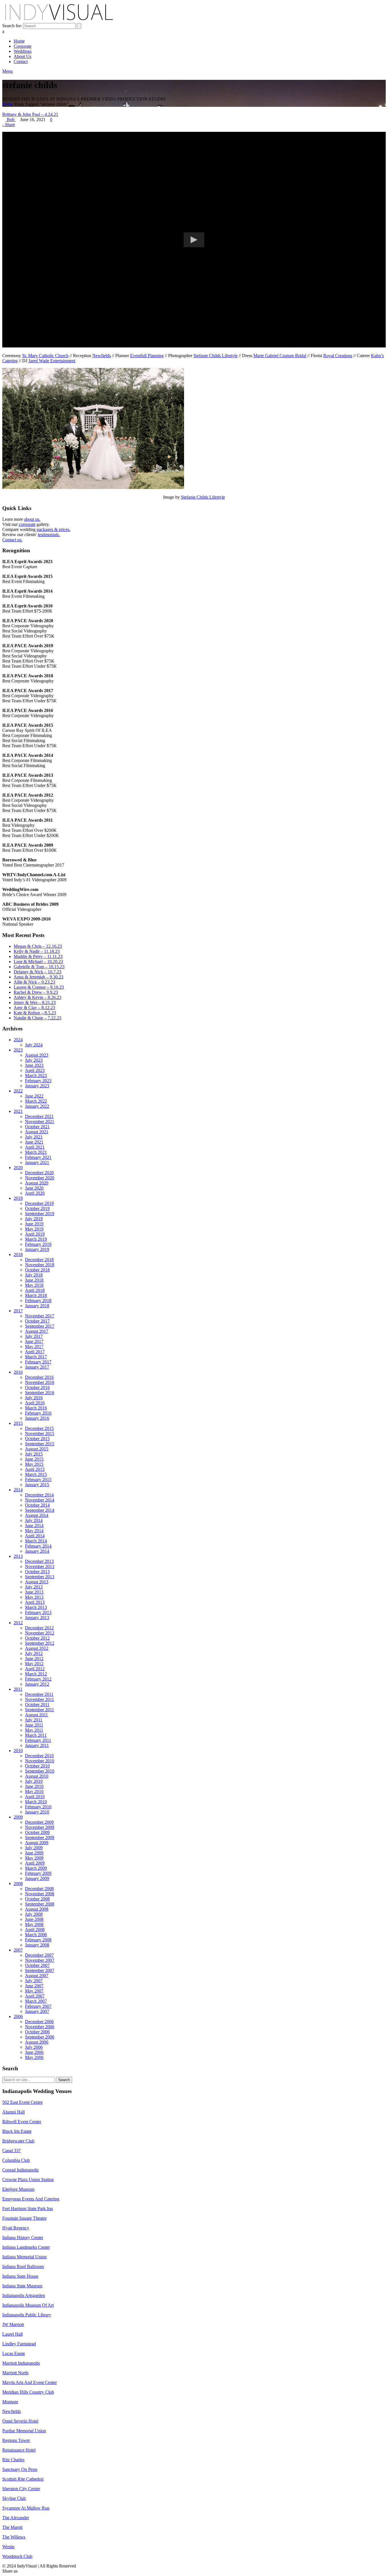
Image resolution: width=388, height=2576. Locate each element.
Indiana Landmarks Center (26, 2247)
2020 (18, 1168)
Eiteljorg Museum (18, 2189)
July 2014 (34, 1520)
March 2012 (36, 1674)
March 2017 (36, 1357)
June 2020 (34, 1188)
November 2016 (40, 1382)
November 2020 (40, 1178)
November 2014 (40, 1500)
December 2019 (39, 1203)
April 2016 (35, 1403)
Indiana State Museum (22, 2286)
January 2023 (37, 1086)
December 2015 (39, 1428)
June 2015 (34, 1459)
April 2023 (35, 1070)
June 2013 (34, 1592)
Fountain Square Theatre (24, 2218)
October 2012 (37, 1638)
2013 (18, 1556)
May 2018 (34, 1285)
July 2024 (34, 1045)
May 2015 (34, 1464)
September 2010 (40, 1771)
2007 (18, 1950)
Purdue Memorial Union (24, 2431)
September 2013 (40, 1577)
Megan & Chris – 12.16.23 (38, 946)
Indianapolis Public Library (27, 2315)
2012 (18, 1623)
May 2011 (34, 1730)
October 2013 (37, 1572)
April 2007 (35, 1996)
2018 (18, 1254)
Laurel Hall (12, 2334)
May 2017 (34, 1347)
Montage (10, 2402)
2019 (18, 1198)
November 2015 (40, 1433)
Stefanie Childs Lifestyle (215, 356)
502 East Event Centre (22, 2102)
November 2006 (40, 2027)
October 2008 (37, 1899)
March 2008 (36, 1935)
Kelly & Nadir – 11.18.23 (37, 951)
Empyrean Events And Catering (31, 2199)
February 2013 (38, 1612)
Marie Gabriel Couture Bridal (280, 356)
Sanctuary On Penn (20, 2469)
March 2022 (36, 1101)
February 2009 (38, 1873)
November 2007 (40, 1960)
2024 (18, 1040)
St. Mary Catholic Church (45, 356)
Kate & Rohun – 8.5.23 (35, 1013)
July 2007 (34, 1981)
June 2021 (34, 1142)
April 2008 (35, 1930)
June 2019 (34, 1224)
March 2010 (36, 1802)
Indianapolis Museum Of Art (28, 2305)
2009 (18, 1817)
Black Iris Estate (17, 2131)
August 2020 (37, 1183)
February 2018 (38, 1301)
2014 (18, 1490)
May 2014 (34, 1531)
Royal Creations (338, 356)
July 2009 (34, 1848)
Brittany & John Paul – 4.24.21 (30, 114)
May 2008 (34, 1924)
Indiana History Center (23, 2237)
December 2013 (39, 1561)
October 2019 (37, 1208)
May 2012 (34, 1664)
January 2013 (37, 1618)
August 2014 (37, 1515)
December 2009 (39, 1822)
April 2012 (35, 1669)
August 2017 (37, 1331)
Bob (11, 119)
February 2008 (38, 1940)
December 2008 (39, 1889)
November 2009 (40, 1827)
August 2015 (37, 1449)
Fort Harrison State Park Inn (28, 2209)
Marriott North (15, 2373)
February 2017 (38, 1362)
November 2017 (40, 1316)
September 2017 (40, 1326)
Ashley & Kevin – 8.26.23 (37, 997)
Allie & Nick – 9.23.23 (34, 982)
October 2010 (37, 1766)
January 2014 (37, 1551)
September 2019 (40, 1214)
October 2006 (37, 2032)
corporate (27, 524)
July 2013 (34, 1587)
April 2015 (35, 1469)
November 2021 (40, 1122)
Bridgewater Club (18, 2141)
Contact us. (12, 540)
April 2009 (35, 1863)
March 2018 (36, 1295)
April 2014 (35, 1536)
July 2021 (34, 1137)
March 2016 (36, 1408)
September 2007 (40, 1970)
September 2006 (40, 2037)
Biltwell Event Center (22, 2122)
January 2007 (37, 2011)
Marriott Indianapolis (21, 2363)
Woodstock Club (17, 2556)
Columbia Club (16, 2160)
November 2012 (40, 1633)
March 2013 (36, 1607)
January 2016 (37, 1418)
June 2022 (34, 1096)
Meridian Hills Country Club (28, 2392)
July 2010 (34, 1781)
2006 (18, 2016)
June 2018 (34, 1280)
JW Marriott (13, 2324)
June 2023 (34, 1065)
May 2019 (34, 1229)
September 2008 (40, 1904)
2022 (18, 1091)
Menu (8, 71)
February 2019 (38, 1244)
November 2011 (39, 1699)
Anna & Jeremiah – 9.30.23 (38, 977)
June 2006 (34, 2052)
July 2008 (34, 1914)
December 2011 (39, 1694)
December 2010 (39, 1756)
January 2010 (37, 1812)
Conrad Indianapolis (20, 2170)
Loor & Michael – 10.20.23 (38, 962)
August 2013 (37, 1582)
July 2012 (34, 1653)
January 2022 (37, 1106)
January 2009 (37, 1878)
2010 (18, 1751)
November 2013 (40, 1566)
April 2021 (35, 1147)
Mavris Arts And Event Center (30, 2382)
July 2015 (34, 1454)
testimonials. (49, 535)
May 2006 (34, 2057)
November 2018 (40, 1265)
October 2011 (37, 1705)
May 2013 (34, 1597)
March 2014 (36, 1541)
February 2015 (38, 1479)
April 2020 (35, 1193)
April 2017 (35, 1352)
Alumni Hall (13, 2112)
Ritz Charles (13, 2460)
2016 (18, 1372)
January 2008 (37, 1945)
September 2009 (40, 1837)
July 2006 (34, 2047)
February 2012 (38, 1679)
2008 (18, 1883)
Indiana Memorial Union (24, 2257)
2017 (18, 1311)
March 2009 (36, 1868)
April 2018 (35, 1290)
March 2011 (36, 1735)
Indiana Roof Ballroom (23, 2266)
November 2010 (40, 1761)
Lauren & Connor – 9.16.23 (39, 987)
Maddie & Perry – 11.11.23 (38, 956)
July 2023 (34, 1060)
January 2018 (37, 1306)
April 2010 (35, 1797)
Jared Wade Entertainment (52, 361)
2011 (18, 1689)
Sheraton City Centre (21, 2489)
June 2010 (34, 1786)
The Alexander (16, 2518)
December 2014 (39, 1495)
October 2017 (37, 1321)
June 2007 (34, 1986)
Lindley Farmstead (19, 2344)
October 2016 (37, 1387)
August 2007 (37, 1976)
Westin (8, 2547)
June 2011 (34, 1725)
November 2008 (40, 1894)
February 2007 (38, 2006)
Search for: (12, 26)
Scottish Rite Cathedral (23, 2479)
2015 (18, 1423)
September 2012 (40, 1643)
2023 (18, 1050)
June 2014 (34, 1526)
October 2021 (37, 1127)
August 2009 (37, 1843)
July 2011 (34, 1720)
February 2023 (38, 1081)
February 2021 (38, 1157)
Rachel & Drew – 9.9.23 (36, 992)
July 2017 (34, 1336)
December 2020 (39, 1173)
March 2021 (36, 1152)
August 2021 (37, 1132)
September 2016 (40, 1393)
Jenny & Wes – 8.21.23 (35, 1002)
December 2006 (39, 2022)
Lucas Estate (14, 2353)
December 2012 (39, 1628)
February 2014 (38, 1546)
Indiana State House (20, 2276)
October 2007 (37, 1965)
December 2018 (39, 1260)
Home (8, 104)
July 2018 (34, 1275)
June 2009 (34, 1853)
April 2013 (35, 1602)
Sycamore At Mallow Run (26, 2508)
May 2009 (34, 1858)
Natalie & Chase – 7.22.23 (37, 1018)
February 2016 (38, 1413)
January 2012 (37, 1684)
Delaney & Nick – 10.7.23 (37, 972)
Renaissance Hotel (19, 2450)
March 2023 (36, 1075)
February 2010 (38, 1807)
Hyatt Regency (16, 2228)
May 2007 (34, 1991)
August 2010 (37, 1776)
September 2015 (40, 1444)
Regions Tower (16, 2440)
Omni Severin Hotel (20, 2421)
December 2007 (39, 1955)
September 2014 (40, 1510)
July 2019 (34, 1219)
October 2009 (37, 1832)
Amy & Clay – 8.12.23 (34, 1008)
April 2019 (35, 1234)
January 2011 (37, 1745)
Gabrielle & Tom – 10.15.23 (39, 967)
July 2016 (34, 1398)
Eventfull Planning (147, 356)
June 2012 (34, 1658)
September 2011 (39, 1710)
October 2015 (37, 1439)
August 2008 (37, 1909)
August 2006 (37, 2042)
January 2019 (37, 1249)
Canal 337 (12, 2151)
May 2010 (34, 1791)
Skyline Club (14, 2498)
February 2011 (38, 1740)
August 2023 (37, 1055)
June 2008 (34, 1919)
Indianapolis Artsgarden (24, 2295)
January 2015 (37, 1485)
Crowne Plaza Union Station (28, 2180)
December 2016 (39, 1377)
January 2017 (37, 1367)
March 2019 (36, 1239)
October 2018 (37, 1270)
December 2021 (39, 1116)
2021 (18, 1111)
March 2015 (36, 1474)
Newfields (102, 356)
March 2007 (36, 2001)
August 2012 (37, 1648)
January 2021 (37, 1162)
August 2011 (36, 1715)
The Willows (14, 2537)
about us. (32, 519)
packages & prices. (54, 529)
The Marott (12, 2527)
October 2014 (37, 1505)
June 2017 (34, 1341)
